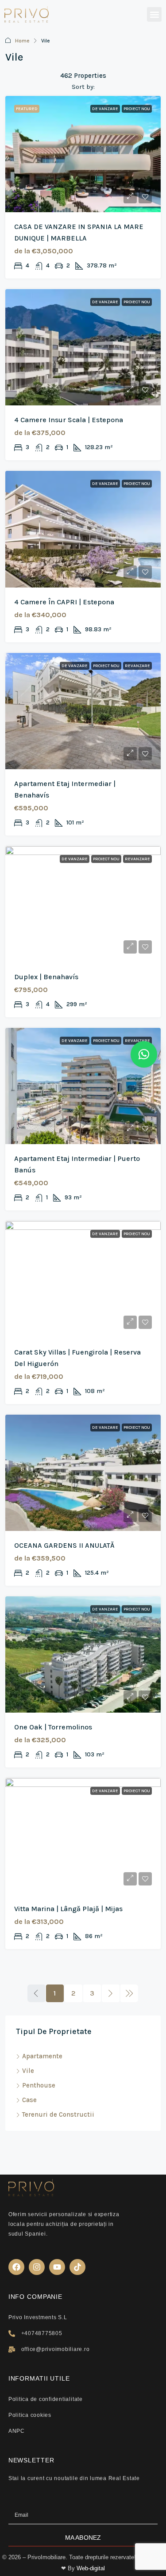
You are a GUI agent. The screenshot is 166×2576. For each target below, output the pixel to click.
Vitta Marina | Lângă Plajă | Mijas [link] (68, 1909)
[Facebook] (16, 2267)
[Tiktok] (77, 2267)
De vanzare (105, 109)
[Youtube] (57, 2267)
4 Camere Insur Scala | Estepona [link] (69, 420)
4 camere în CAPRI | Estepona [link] (64, 602)
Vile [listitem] (28, 2071)
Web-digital (91, 2568)
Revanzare (137, 666)
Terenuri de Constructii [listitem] (58, 2114)
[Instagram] (37, 2267)
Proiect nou (137, 109)
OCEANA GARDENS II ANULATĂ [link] (64, 1545)
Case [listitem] (29, 2100)
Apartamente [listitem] (42, 2056)
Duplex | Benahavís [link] (46, 977)
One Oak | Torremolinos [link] (53, 1727)
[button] (154, 14)
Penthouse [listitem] (39, 2085)
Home (22, 41)
